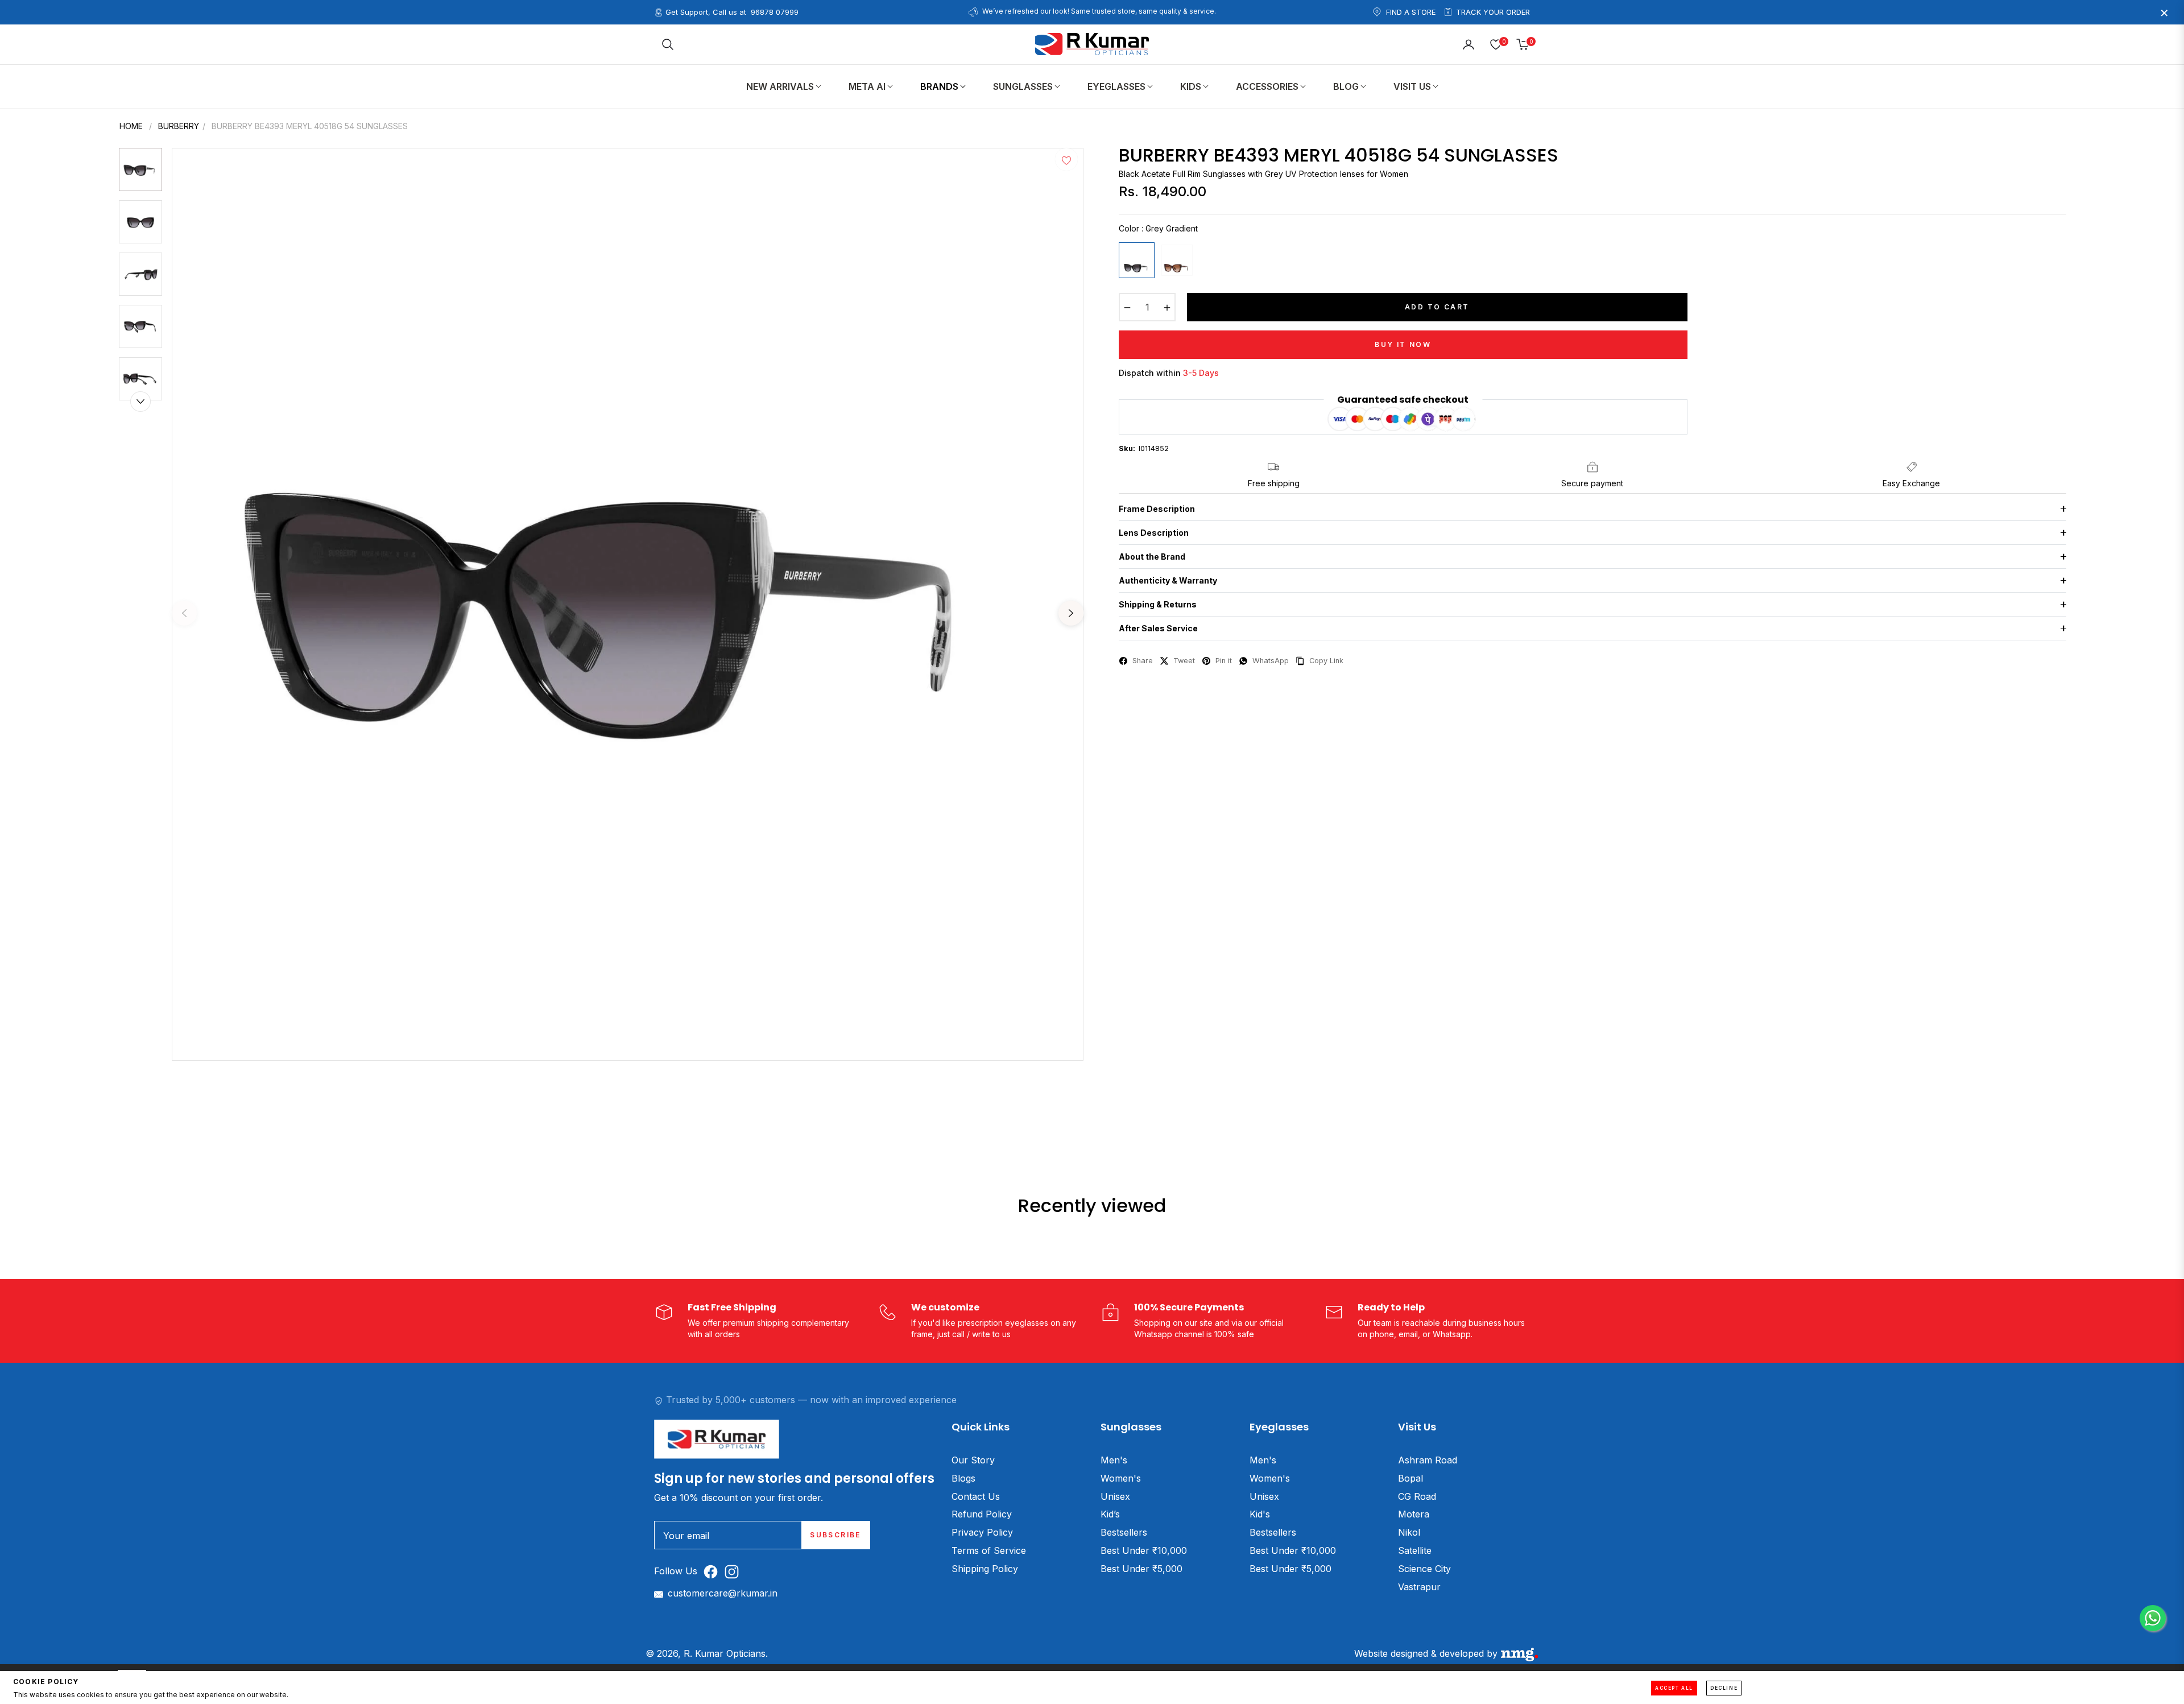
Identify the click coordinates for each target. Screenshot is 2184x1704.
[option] (628, 604)
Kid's (1260, 1514)
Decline (1724, 1688)
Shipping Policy (985, 1569)
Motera (1414, 1514)
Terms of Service (989, 1550)
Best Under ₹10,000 (1144, 1550)
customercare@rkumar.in (723, 1593)
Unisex (1115, 1496)
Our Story (973, 1460)
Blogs (963, 1478)
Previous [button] (184, 613)
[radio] (1137, 260)
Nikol (1409, 1532)
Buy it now (1403, 344)
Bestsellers (1124, 1532)
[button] (668, 44)
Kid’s (1110, 1514)
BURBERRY (179, 126)
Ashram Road (1428, 1460)
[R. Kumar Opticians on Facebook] (713, 1571)
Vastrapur (1419, 1587)
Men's (1114, 1460)
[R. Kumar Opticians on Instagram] (735, 1571)
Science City (1424, 1569)
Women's (1121, 1478)
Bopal (1410, 1478)
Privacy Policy (982, 1532)
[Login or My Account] (1469, 44)
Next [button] (1071, 613)
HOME (131, 126)
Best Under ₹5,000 (1141, 1569)
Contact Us (976, 1496)
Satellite (1415, 1550)
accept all (1674, 1688)
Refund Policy (982, 1514)
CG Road (1417, 1496)
